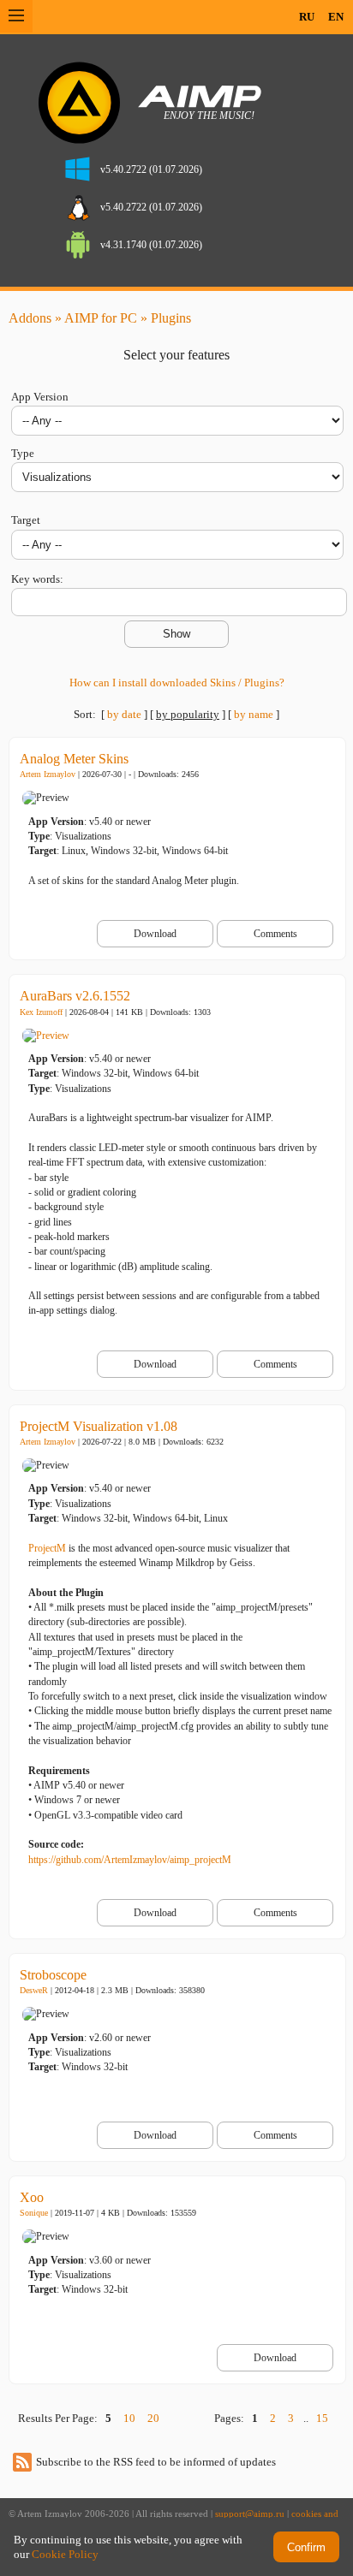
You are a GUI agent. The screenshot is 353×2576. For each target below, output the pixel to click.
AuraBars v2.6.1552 (75, 996)
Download (155, 934)
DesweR (34, 1990)
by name (254, 714)
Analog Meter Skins (74, 759)
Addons (30, 318)
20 (153, 2418)
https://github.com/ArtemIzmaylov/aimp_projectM (130, 1860)
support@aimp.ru (250, 2514)
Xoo (32, 2197)
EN (336, 17)
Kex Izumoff (41, 1012)
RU (307, 17)
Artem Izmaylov (48, 774)
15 (322, 2418)
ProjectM (47, 1548)
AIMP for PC (101, 318)
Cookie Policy (65, 2554)
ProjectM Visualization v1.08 (99, 1426)
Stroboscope (53, 1975)
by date (124, 714)
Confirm (306, 2547)
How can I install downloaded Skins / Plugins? (177, 683)
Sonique (34, 2213)
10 (129, 2418)
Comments (275, 934)
